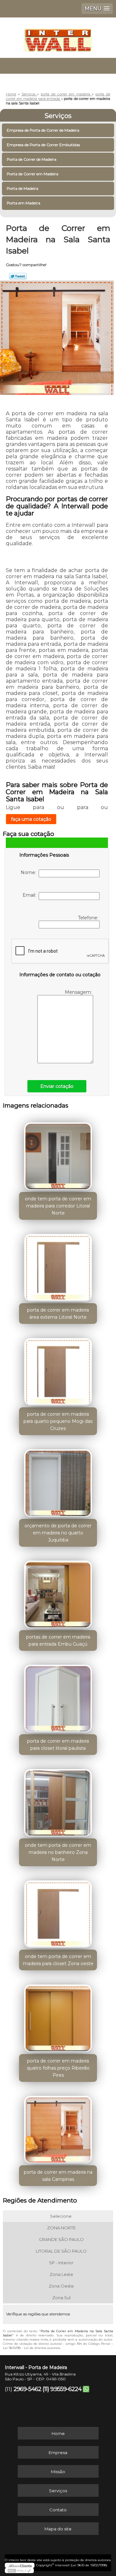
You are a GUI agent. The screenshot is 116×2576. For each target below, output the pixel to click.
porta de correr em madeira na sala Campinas (58, 2176)
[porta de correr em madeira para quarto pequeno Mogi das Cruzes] (58, 1370)
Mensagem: (79, 992)
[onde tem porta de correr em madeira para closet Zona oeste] (58, 1912)
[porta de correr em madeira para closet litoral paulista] (58, 1697)
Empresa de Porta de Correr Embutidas (43, 145)
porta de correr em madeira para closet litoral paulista (58, 1745)
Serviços (58, 116)
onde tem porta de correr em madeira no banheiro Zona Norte (58, 1852)
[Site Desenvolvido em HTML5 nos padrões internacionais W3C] (19, 2571)
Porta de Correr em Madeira (33, 174)
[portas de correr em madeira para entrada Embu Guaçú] (58, 1593)
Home (58, 2433)
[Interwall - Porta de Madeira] (58, 37)
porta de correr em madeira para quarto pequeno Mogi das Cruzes (58, 1421)
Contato (58, 2510)
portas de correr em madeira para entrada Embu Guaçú (58, 1640)
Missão (58, 2472)
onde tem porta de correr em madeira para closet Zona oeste (58, 1960)
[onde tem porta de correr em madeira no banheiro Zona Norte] (58, 1801)
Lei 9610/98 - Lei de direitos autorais (31, 2348)
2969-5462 (27, 2389)
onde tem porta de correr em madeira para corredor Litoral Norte (58, 1206)
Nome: (30, 872)
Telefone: (89, 918)
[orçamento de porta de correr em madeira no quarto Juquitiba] (58, 1481)
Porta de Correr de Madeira (32, 159)
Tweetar (18, 276)
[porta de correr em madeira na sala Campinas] (58, 2128)
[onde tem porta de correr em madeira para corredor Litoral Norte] (58, 1154)
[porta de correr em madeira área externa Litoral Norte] (58, 1266)
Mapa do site (58, 2529)
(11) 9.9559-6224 (62, 2389)
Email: (31, 895)
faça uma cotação (31, 819)
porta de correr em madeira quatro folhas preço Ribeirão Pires (58, 2068)
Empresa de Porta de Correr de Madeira (43, 130)
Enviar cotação (57, 1086)
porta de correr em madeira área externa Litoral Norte (58, 1314)
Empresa (58, 2452)
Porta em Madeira (24, 203)
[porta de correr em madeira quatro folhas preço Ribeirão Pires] (58, 2016)
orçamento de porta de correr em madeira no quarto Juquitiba (58, 1533)
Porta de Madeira (23, 188)
